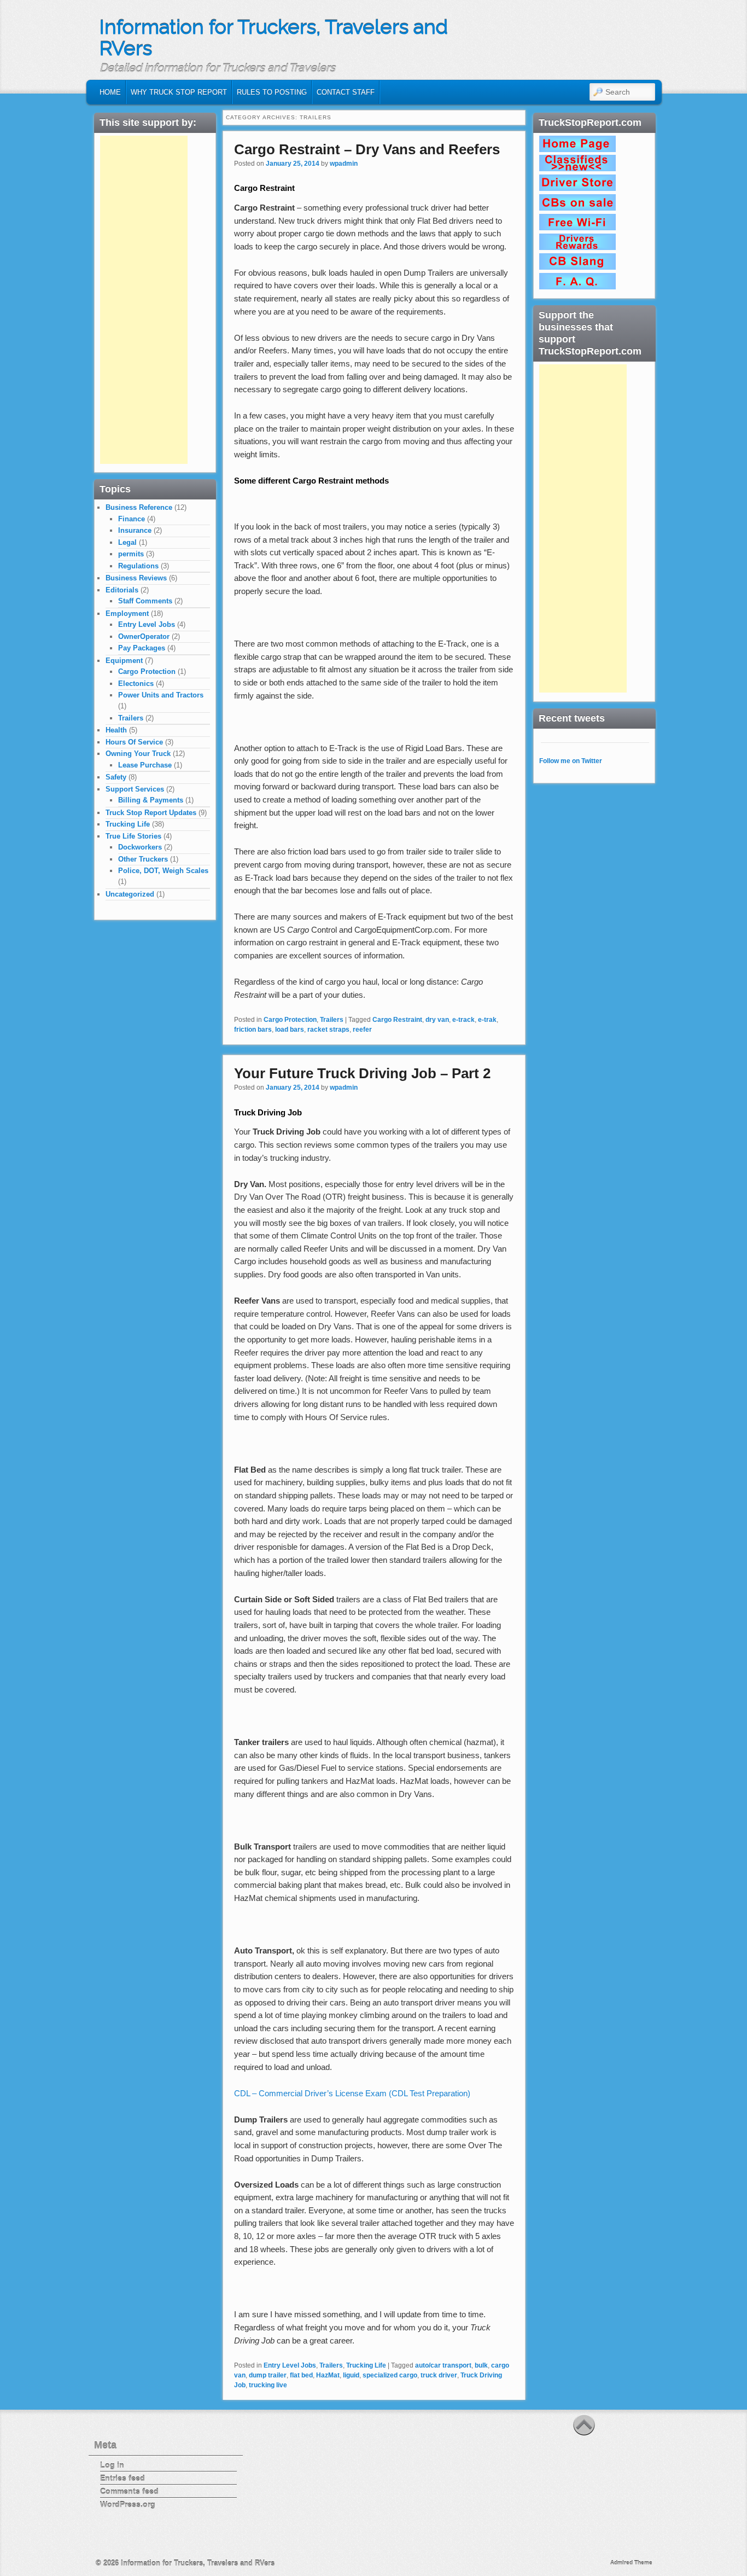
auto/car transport (443, 2365)
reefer (362, 1030)
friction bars (253, 1030)
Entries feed (122, 2478)
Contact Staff (346, 92)
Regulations (138, 566)
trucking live (268, 2385)
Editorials (122, 590)
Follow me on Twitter (571, 761)
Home (110, 92)
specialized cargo (390, 2375)
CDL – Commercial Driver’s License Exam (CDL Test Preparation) (352, 2093)
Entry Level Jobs (290, 2365)
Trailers (332, 1020)
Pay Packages (142, 648)
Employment (127, 614)
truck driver (439, 2375)
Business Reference (139, 507)
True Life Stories (133, 836)
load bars (290, 1030)
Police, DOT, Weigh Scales (163, 871)
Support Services (135, 789)
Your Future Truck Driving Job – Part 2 (362, 1073)
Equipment (124, 661)
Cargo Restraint (397, 1020)
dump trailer (268, 2375)
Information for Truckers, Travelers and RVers (274, 38)
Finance (132, 519)
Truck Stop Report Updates (151, 813)
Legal (127, 542)
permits (131, 554)
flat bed (301, 2375)
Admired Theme (631, 2563)
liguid (351, 2375)
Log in (112, 2465)
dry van (437, 1020)
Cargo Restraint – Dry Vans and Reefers (367, 149)
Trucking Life (366, 2365)
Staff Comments (145, 601)
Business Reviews (136, 578)
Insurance (135, 530)
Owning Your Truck (138, 754)
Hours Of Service (134, 742)
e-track (463, 1020)
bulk (481, 2365)
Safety (116, 777)
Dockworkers (140, 847)
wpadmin (344, 164)
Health (116, 730)
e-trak (487, 1020)
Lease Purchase (145, 765)
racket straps (328, 1030)
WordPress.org (128, 2504)
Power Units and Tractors (161, 695)
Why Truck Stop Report (179, 92)
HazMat (328, 2375)
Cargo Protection (290, 1020)
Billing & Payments (151, 800)
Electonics (136, 684)
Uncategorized (130, 894)
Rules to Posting (272, 92)
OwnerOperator (144, 636)
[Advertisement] (144, 300)
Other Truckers (143, 859)
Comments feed (129, 2491)
